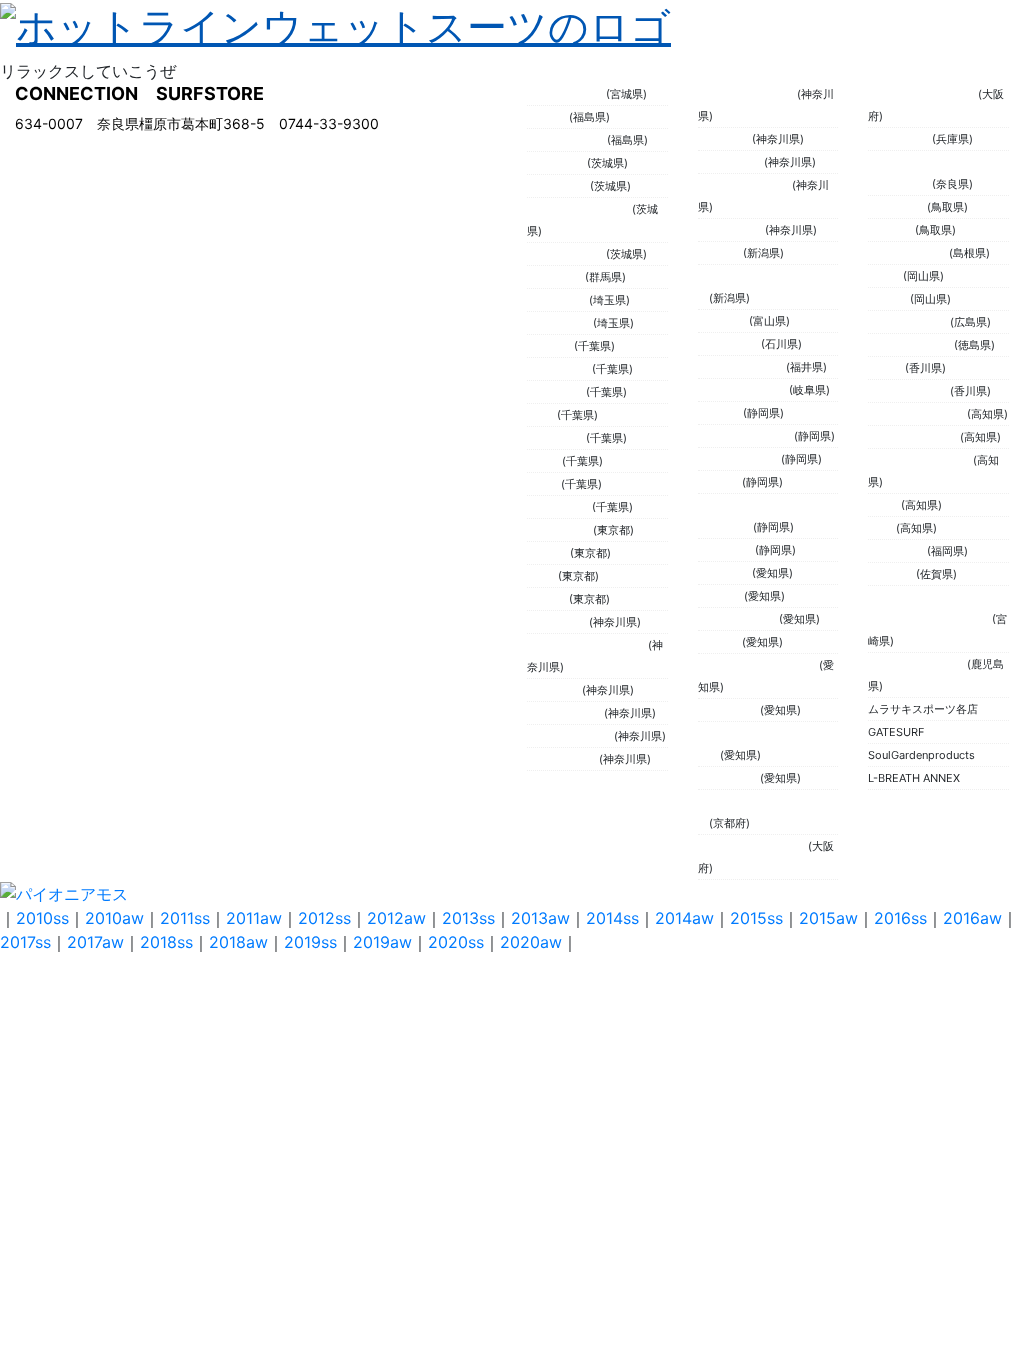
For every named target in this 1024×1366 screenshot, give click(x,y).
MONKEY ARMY (738, 619)
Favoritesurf (558, 300)
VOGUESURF (560, 323)
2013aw (540, 918)
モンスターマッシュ (747, 94)
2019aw (382, 942)
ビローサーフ (560, 530)
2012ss (324, 918)
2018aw (238, 942)
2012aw (396, 918)
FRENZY (889, 299)
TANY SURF (556, 438)
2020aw (531, 942)
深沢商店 (720, 482)
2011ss (185, 918)
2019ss (310, 942)
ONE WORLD (559, 507)
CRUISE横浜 (558, 622)
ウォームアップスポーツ (587, 645)
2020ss (456, 942)
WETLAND (725, 139)
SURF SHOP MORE (917, 414)
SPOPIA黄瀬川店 (739, 459)
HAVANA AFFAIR (567, 140)
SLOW (542, 576)
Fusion (544, 484)
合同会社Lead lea (570, 736)
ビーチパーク (731, 162)
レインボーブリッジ (917, 664)
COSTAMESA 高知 (914, 437)
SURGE (886, 368)
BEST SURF (556, 392)
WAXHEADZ (557, 163)
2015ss (756, 918)
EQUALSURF (900, 139)
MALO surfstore (908, 253)
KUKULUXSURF (566, 94)
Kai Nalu (548, 117)
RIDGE (884, 505)
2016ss (900, 918)
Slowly (544, 461)
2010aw (114, 918)
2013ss (468, 918)
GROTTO (720, 413)
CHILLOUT (725, 573)
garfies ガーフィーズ (920, 460)
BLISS (542, 415)
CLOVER (548, 553)
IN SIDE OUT (559, 369)
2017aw (95, 942)
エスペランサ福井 (742, 367)
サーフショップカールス (758, 665)
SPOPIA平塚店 (563, 759)
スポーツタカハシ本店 (753, 846)
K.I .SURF (550, 346)
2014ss (612, 918)
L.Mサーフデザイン (746, 436)
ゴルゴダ (720, 642)
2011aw (254, 918)
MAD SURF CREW (743, 390)
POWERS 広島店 (909, 322)
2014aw (684, 918)
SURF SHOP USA (911, 345)
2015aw (828, 918)
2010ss (42, 918)
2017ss (25, 942)
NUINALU (892, 574)
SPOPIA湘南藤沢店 (745, 185)
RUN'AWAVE (897, 551)
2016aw (972, 918)
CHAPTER (723, 321)
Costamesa (897, 207)
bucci (882, 528)
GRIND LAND (731, 230)
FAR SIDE (891, 230)
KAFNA (885, 276)
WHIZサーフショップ (579, 209)
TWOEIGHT (556, 277)
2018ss (166, 942)
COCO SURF (729, 344)
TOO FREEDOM (566, 254)
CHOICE (548, 599)
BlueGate (721, 596)
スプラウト (554, 690)
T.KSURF (720, 253)
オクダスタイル (565, 713)
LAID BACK (726, 550)
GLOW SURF (558, 186)
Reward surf (729, 778)
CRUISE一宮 (729, 710)
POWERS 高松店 (909, 391)
